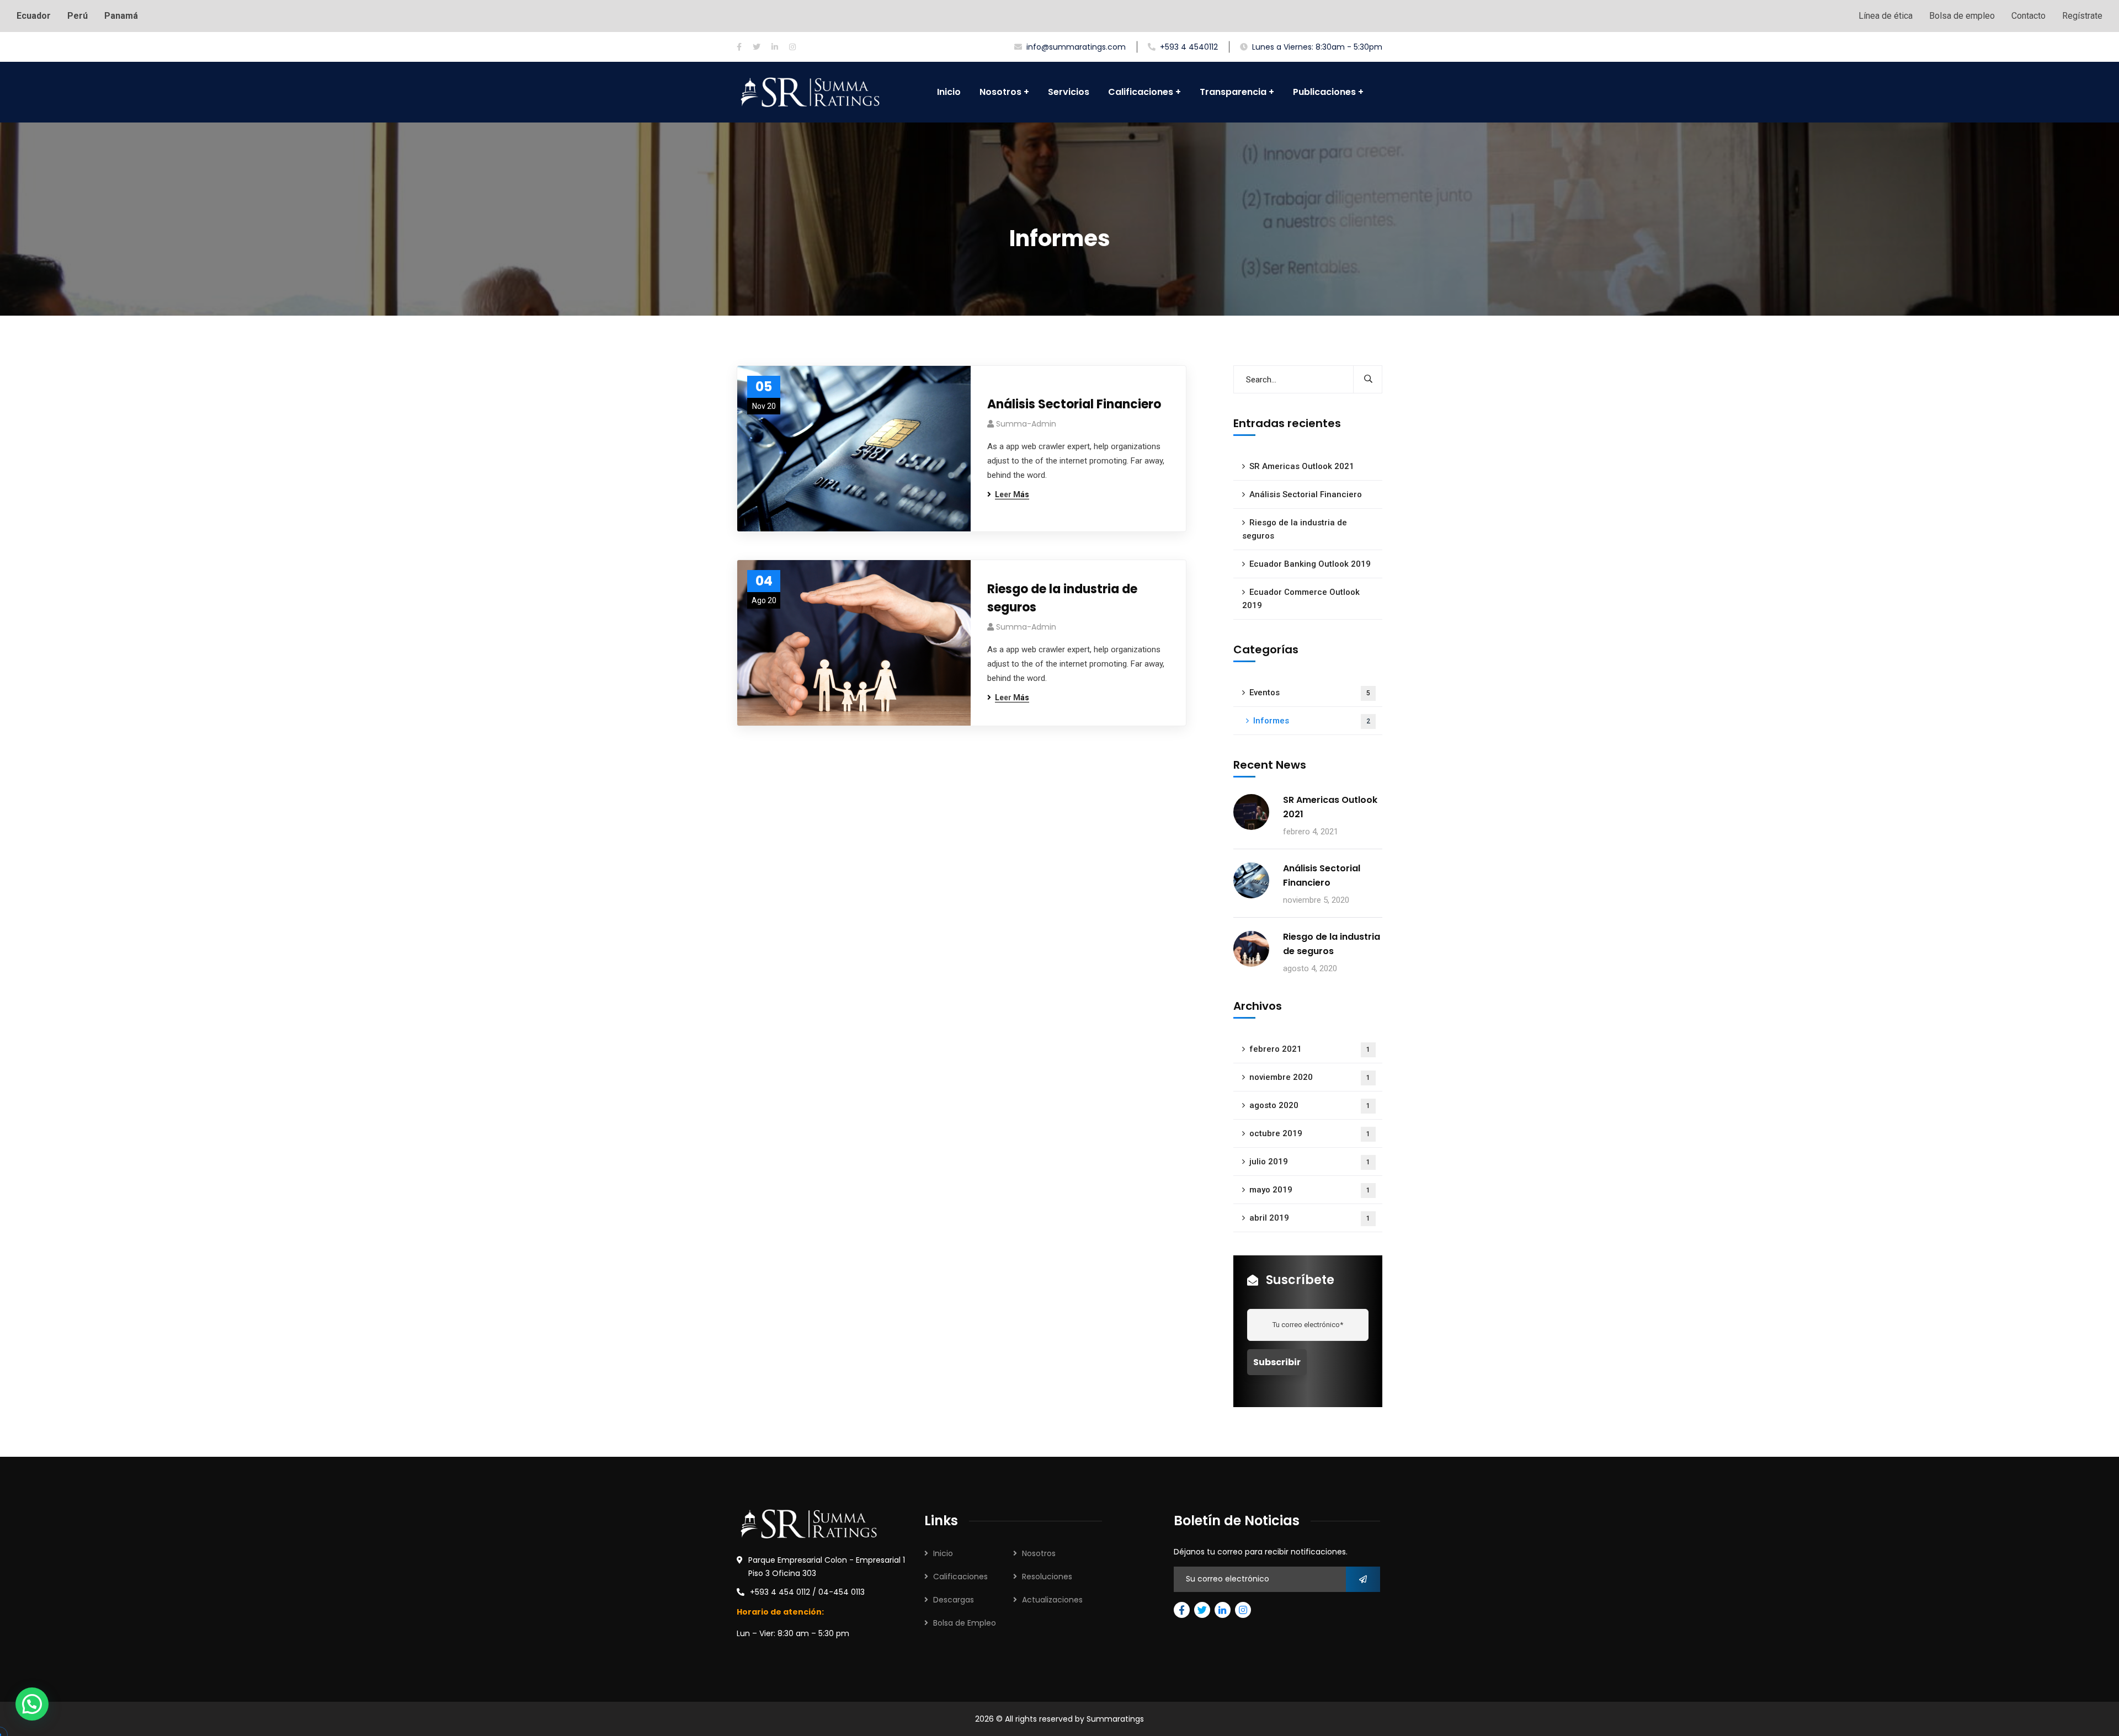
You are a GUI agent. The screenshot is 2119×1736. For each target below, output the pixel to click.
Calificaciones (960, 1577)
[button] (32, 1704)
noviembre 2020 (1310, 1077)
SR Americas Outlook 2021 (1302, 466)
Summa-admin (1026, 424)
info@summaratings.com (1076, 47)
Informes (1312, 721)
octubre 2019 (1310, 1133)
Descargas (954, 1600)
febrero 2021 (1310, 1049)
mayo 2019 (1310, 1190)
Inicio (943, 1553)
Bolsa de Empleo (965, 1623)
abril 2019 (1310, 1218)
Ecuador (34, 16)
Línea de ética (1886, 16)
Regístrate (2082, 16)
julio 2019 (1310, 1162)
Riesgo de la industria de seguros (1062, 598)
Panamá (121, 16)
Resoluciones (1047, 1577)
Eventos (1310, 693)
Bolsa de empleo (1962, 16)
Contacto (2029, 16)
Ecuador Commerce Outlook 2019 (1301, 599)
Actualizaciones (1052, 1600)
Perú (78, 16)
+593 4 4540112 (1189, 47)
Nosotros (1039, 1553)
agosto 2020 (1310, 1105)
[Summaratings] (810, 92)
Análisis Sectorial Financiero (1074, 404)
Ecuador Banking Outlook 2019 (1310, 564)
